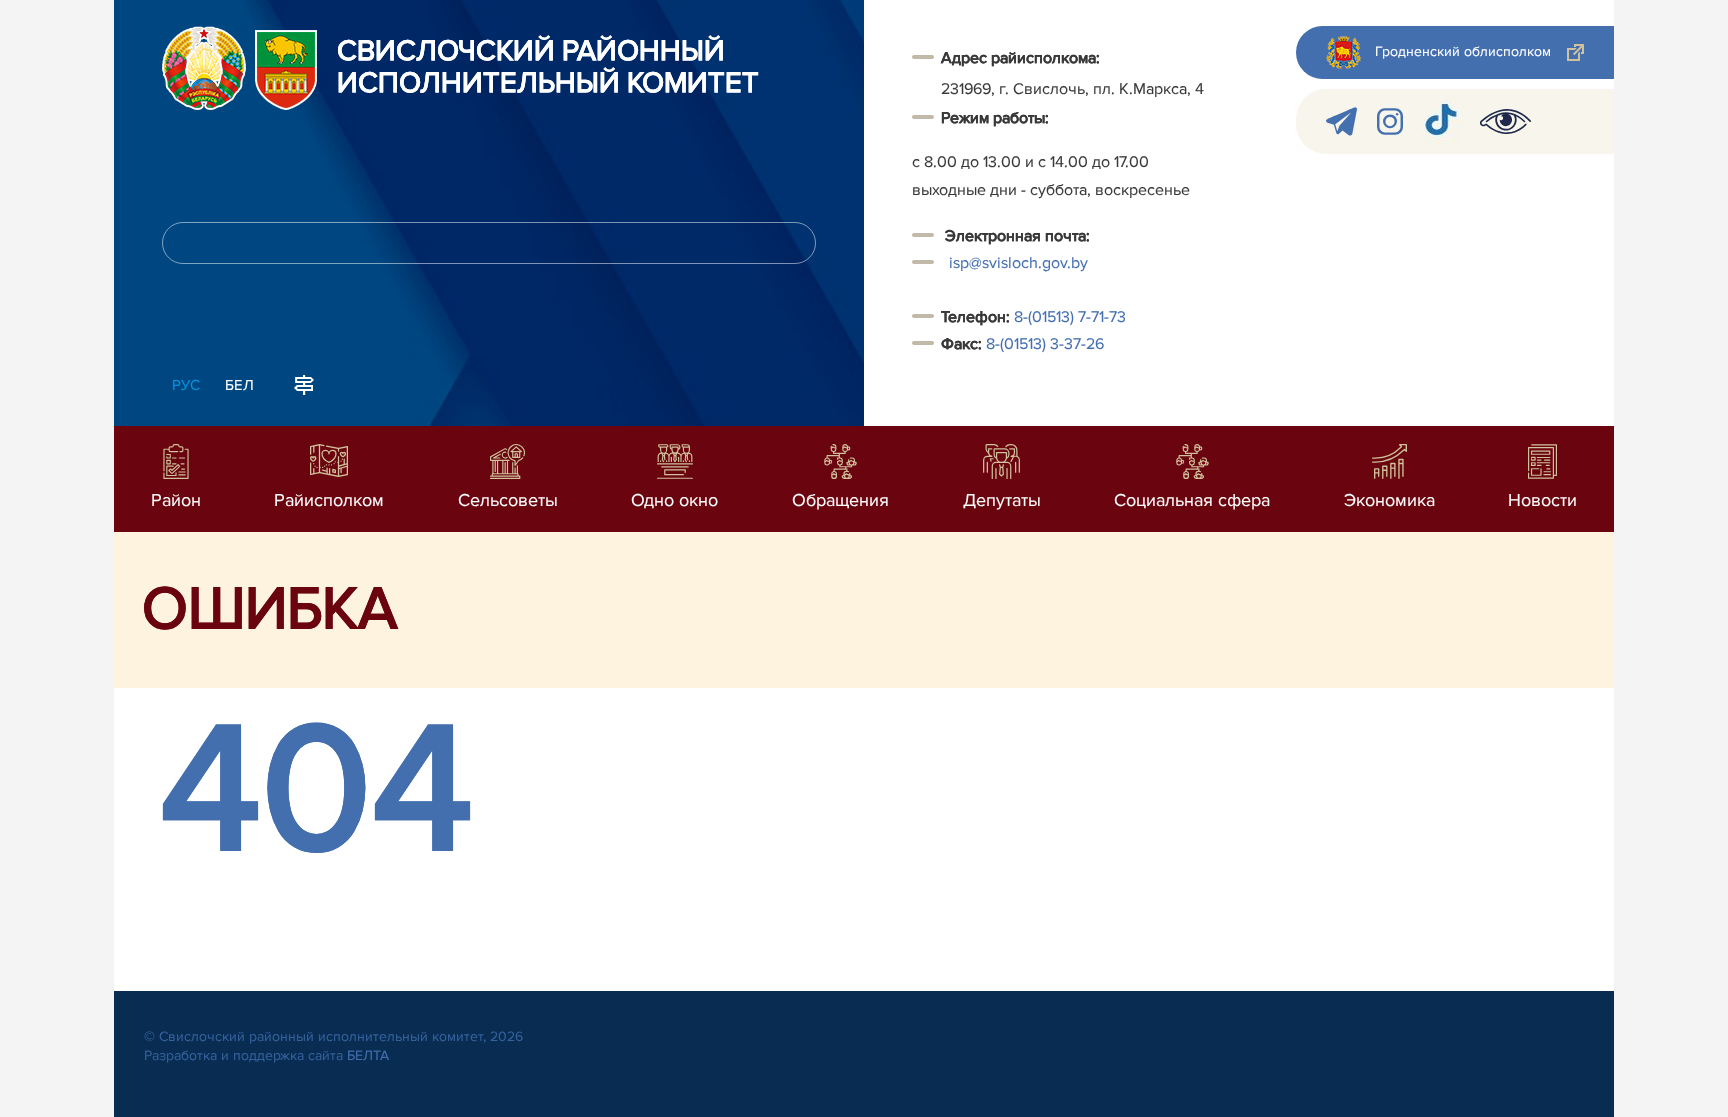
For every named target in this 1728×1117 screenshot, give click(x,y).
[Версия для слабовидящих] (1505, 121)
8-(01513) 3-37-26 (1045, 344)
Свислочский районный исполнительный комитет (548, 68)
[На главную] (204, 68)
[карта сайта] (304, 383)
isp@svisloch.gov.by (1018, 263)
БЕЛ (239, 385)
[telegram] (1341, 121)
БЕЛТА (368, 1055)
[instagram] (1390, 121)
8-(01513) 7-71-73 (1070, 317)
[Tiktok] (1441, 121)
